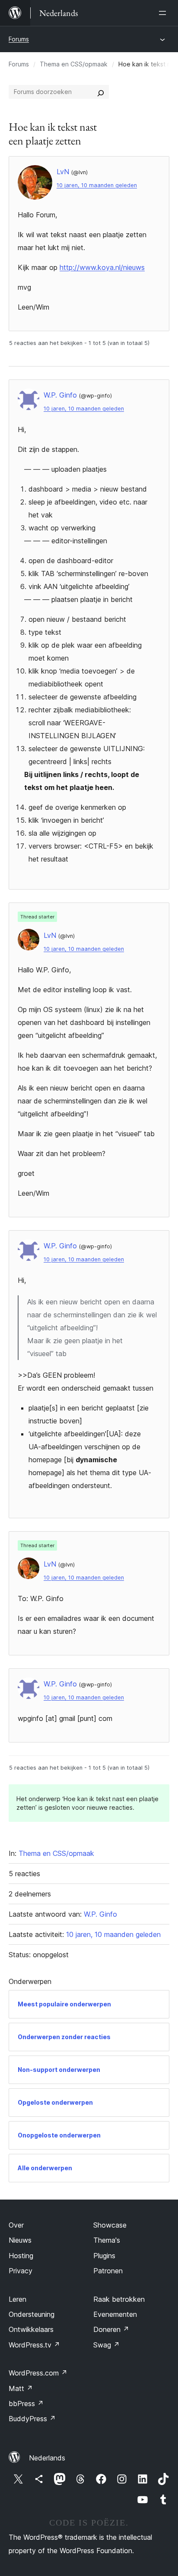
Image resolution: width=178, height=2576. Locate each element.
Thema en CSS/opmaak (74, 64)
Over (16, 2225)
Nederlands (47, 2458)
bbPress (26, 2404)
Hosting (21, 2256)
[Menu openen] (164, 13)
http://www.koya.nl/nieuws (102, 267)
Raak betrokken (119, 2299)
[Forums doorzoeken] (101, 92)
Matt (21, 2388)
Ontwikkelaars (31, 2329)
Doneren (111, 2329)
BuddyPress (32, 2419)
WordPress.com (38, 2373)
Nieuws (20, 2240)
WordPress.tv (34, 2345)
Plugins (104, 2256)
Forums (19, 39)
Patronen (108, 2271)
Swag (106, 2345)
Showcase (110, 2225)
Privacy (21, 2271)
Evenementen (115, 2314)
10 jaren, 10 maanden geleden (97, 185)
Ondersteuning (32, 2314)
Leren (17, 2299)
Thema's (107, 2240)
